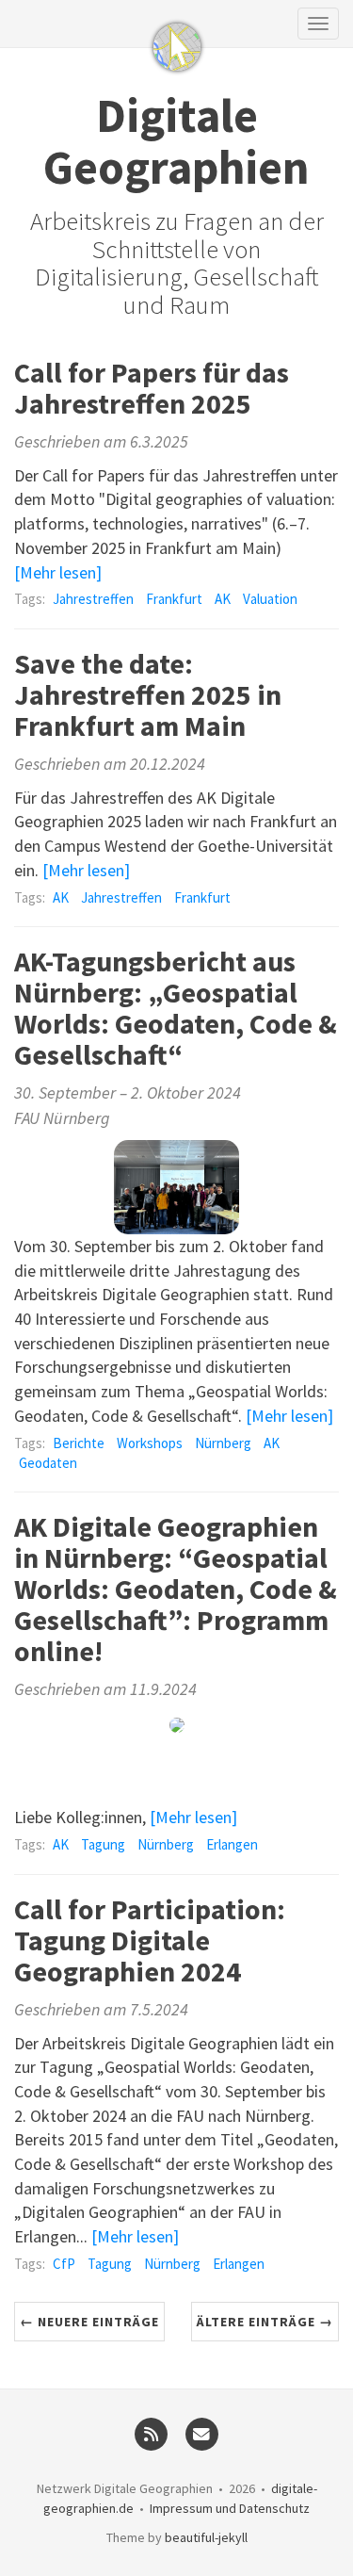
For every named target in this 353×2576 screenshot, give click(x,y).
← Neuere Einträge (89, 2322)
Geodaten (48, 1463)
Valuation (270, 599)
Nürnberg (223, 1443)
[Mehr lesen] (58, 572)
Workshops (150, 1443)
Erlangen (232, 1844)
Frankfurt (174, 599)
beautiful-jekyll (206, 2537)
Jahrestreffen (93, 599)
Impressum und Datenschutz (230, 2508)
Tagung (103, 1844)
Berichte (79, 1443)
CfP (64, 2264)
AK (223, 599)
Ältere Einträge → (265, 2322)
